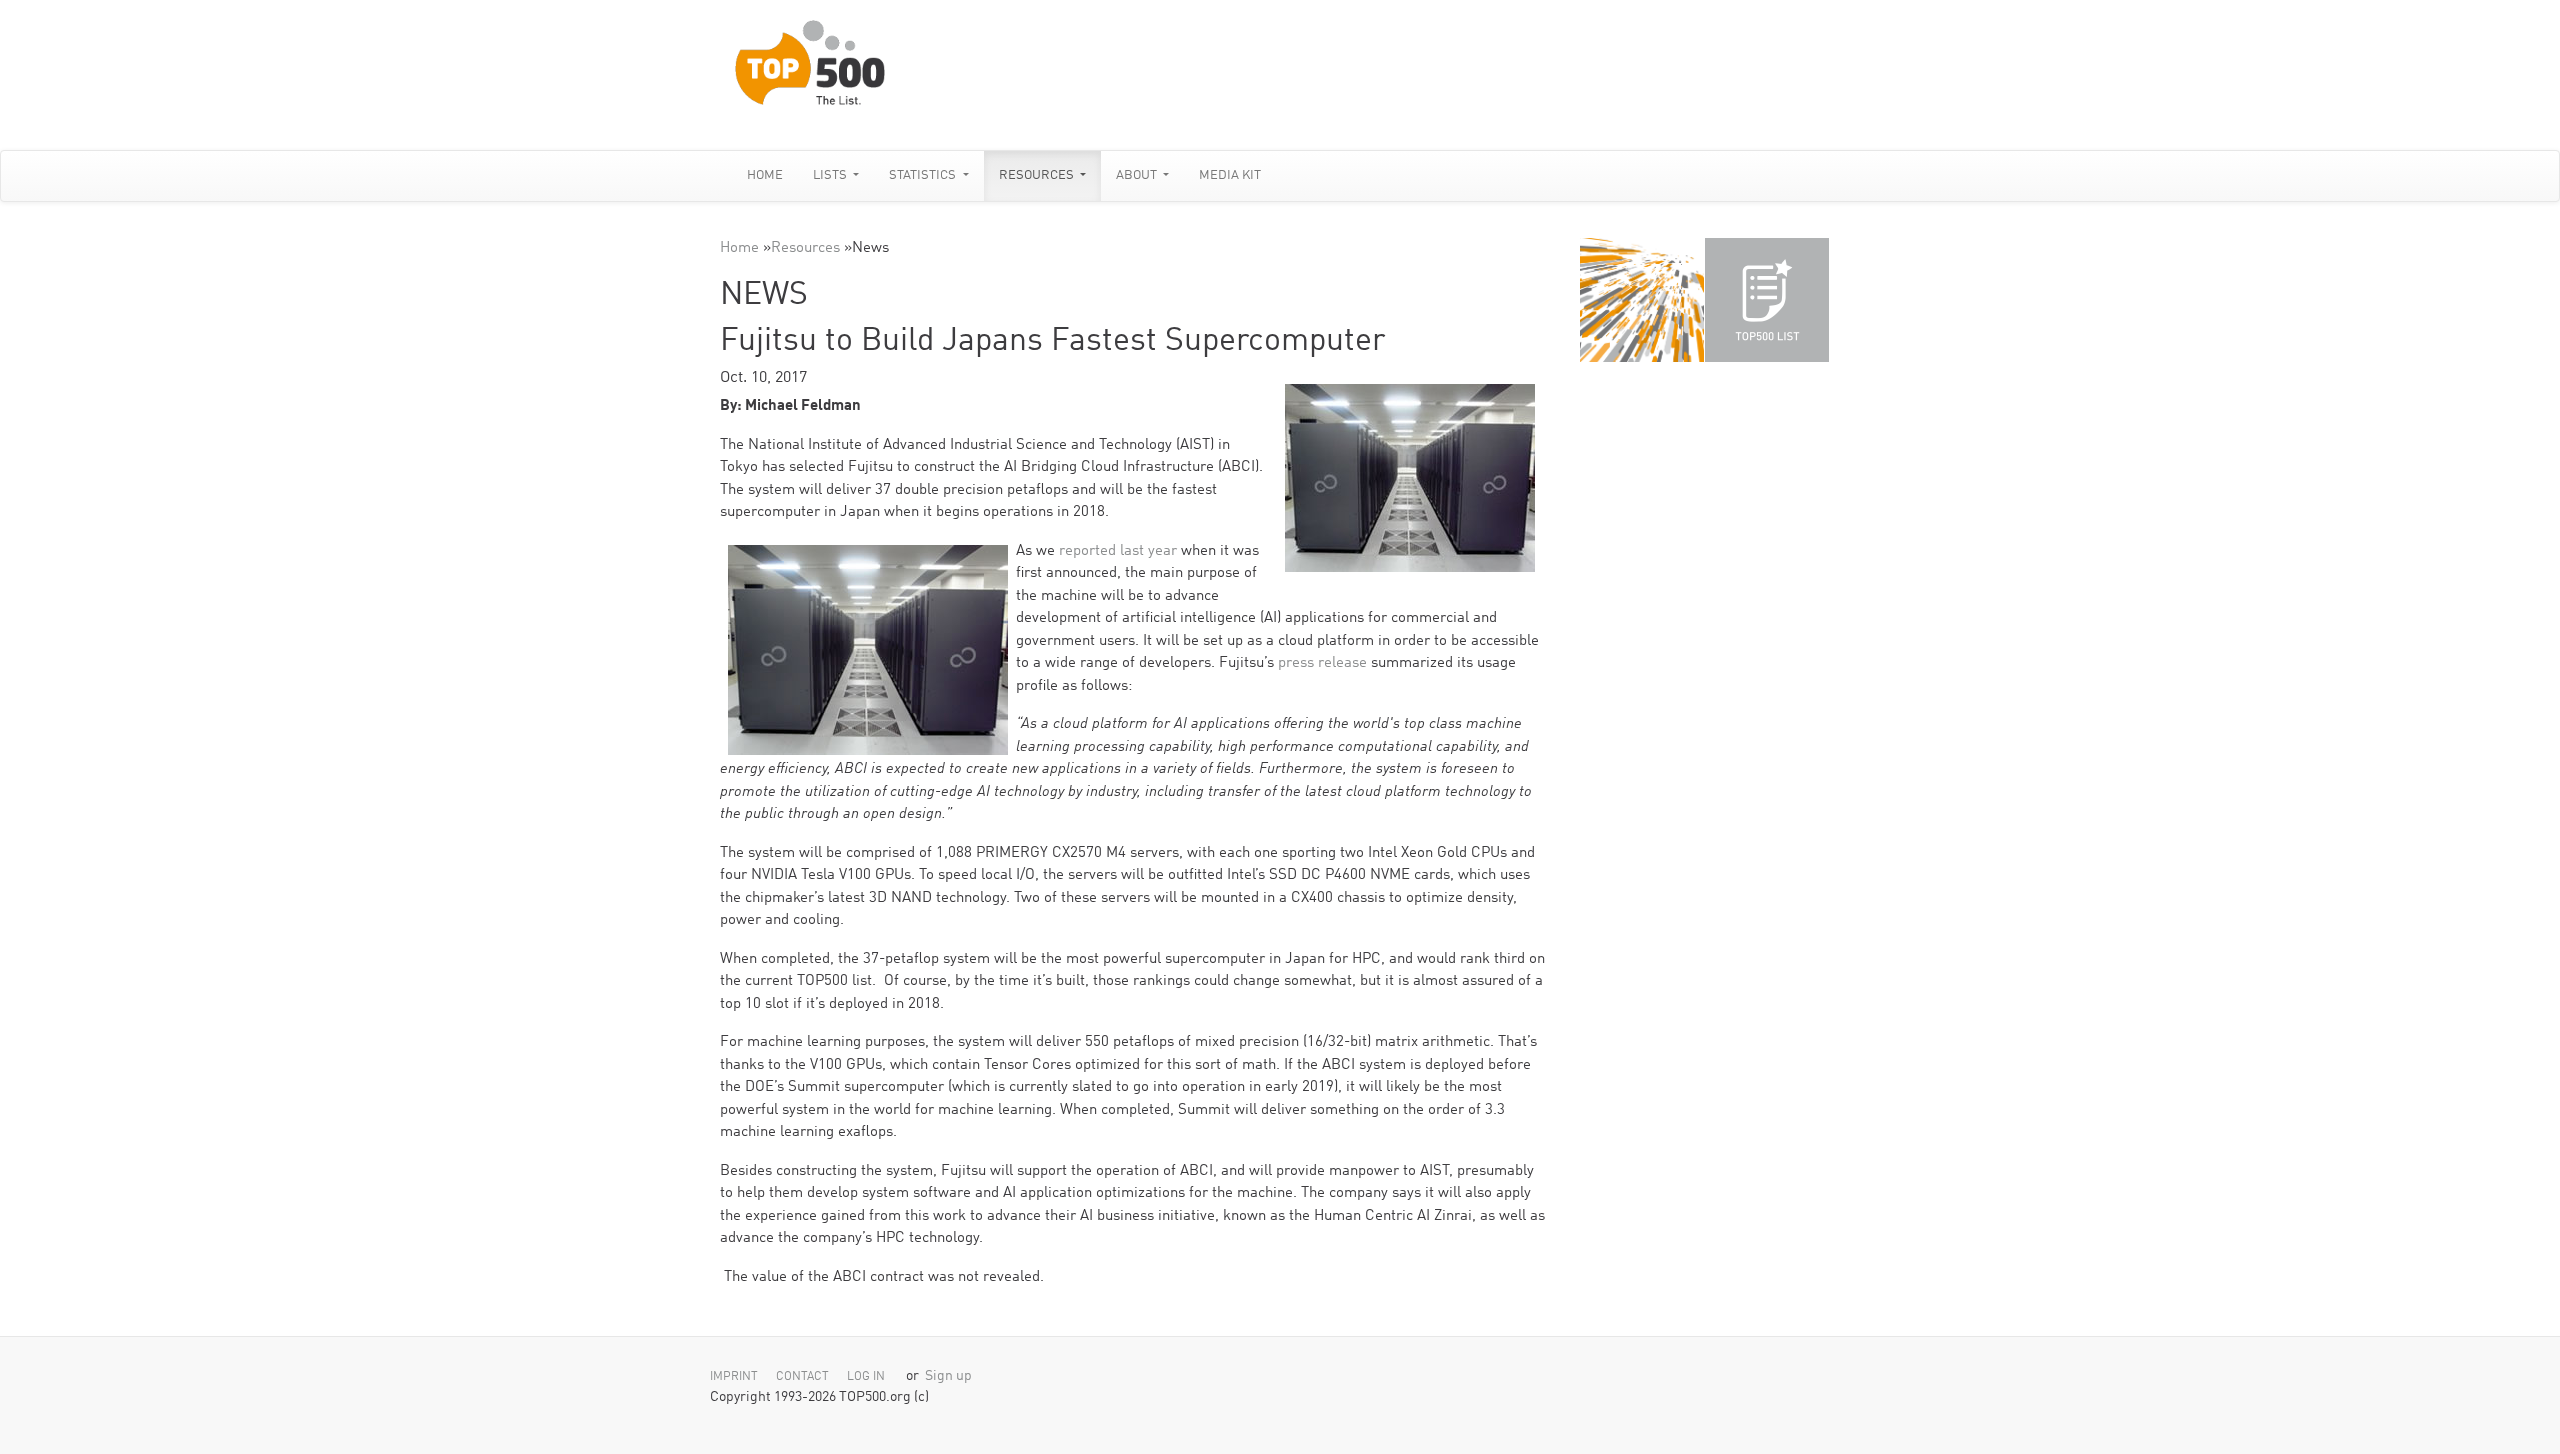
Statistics (924, 175)
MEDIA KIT (1230, 175)
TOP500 (1642, 300)
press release (1322, 663)
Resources (1038, 175)
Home (765, 175)
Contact (802, 1377)
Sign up (948, 1376)
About (1138, 175)
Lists (831, 175)
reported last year (1118, 551)
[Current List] (1767, 300)
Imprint (734, 1377)
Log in (866, 1377)
